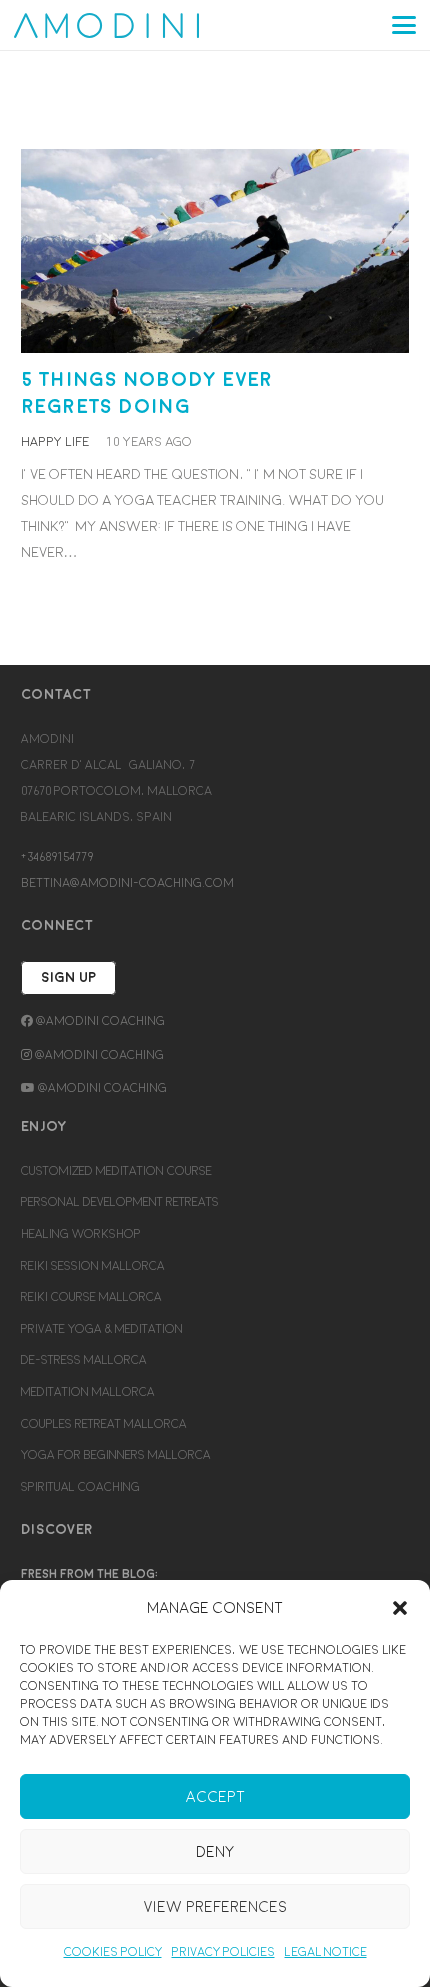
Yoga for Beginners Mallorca (116, 1455)
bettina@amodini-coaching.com (127, 883)
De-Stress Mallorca (84, 1360)
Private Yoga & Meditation (102, 1329)
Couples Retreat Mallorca (104, 1424)
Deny (215, 1852)
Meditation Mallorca (88, 1392)
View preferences (215, 1907)
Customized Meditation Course (116, 1171)
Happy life (55, 442)
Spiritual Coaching (80, 1487)
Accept (215, 1797)
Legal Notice (326, 1952)
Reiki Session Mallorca (93, 1266)
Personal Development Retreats (120, 1202)
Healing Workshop (81, 1234)
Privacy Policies (223, 1952)
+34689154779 (57, 857)
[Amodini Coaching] (106, 25)
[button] (400, 1608)
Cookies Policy (113, 1952)
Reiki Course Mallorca (91, 1297)
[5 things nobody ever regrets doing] (215, 251)
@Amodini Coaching (99, 1021)
